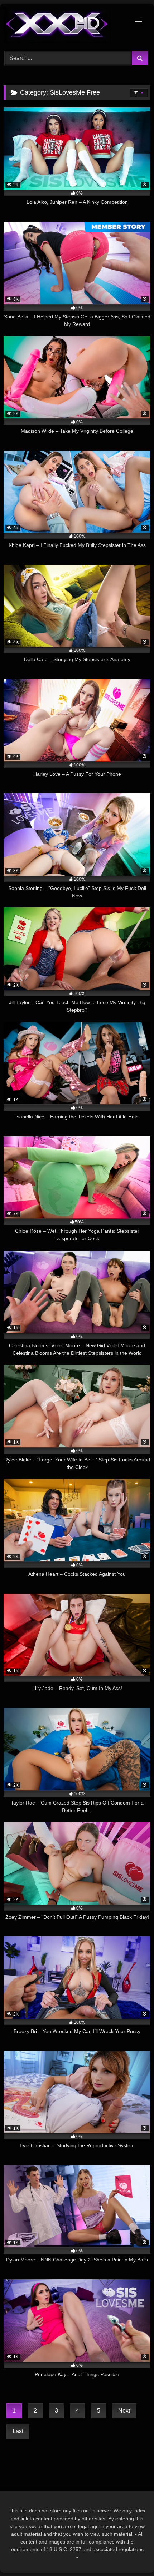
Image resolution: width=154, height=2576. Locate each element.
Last (18, 2431)
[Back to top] (132, 2555)
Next (124, 2411)
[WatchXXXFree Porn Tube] (63, 26)
